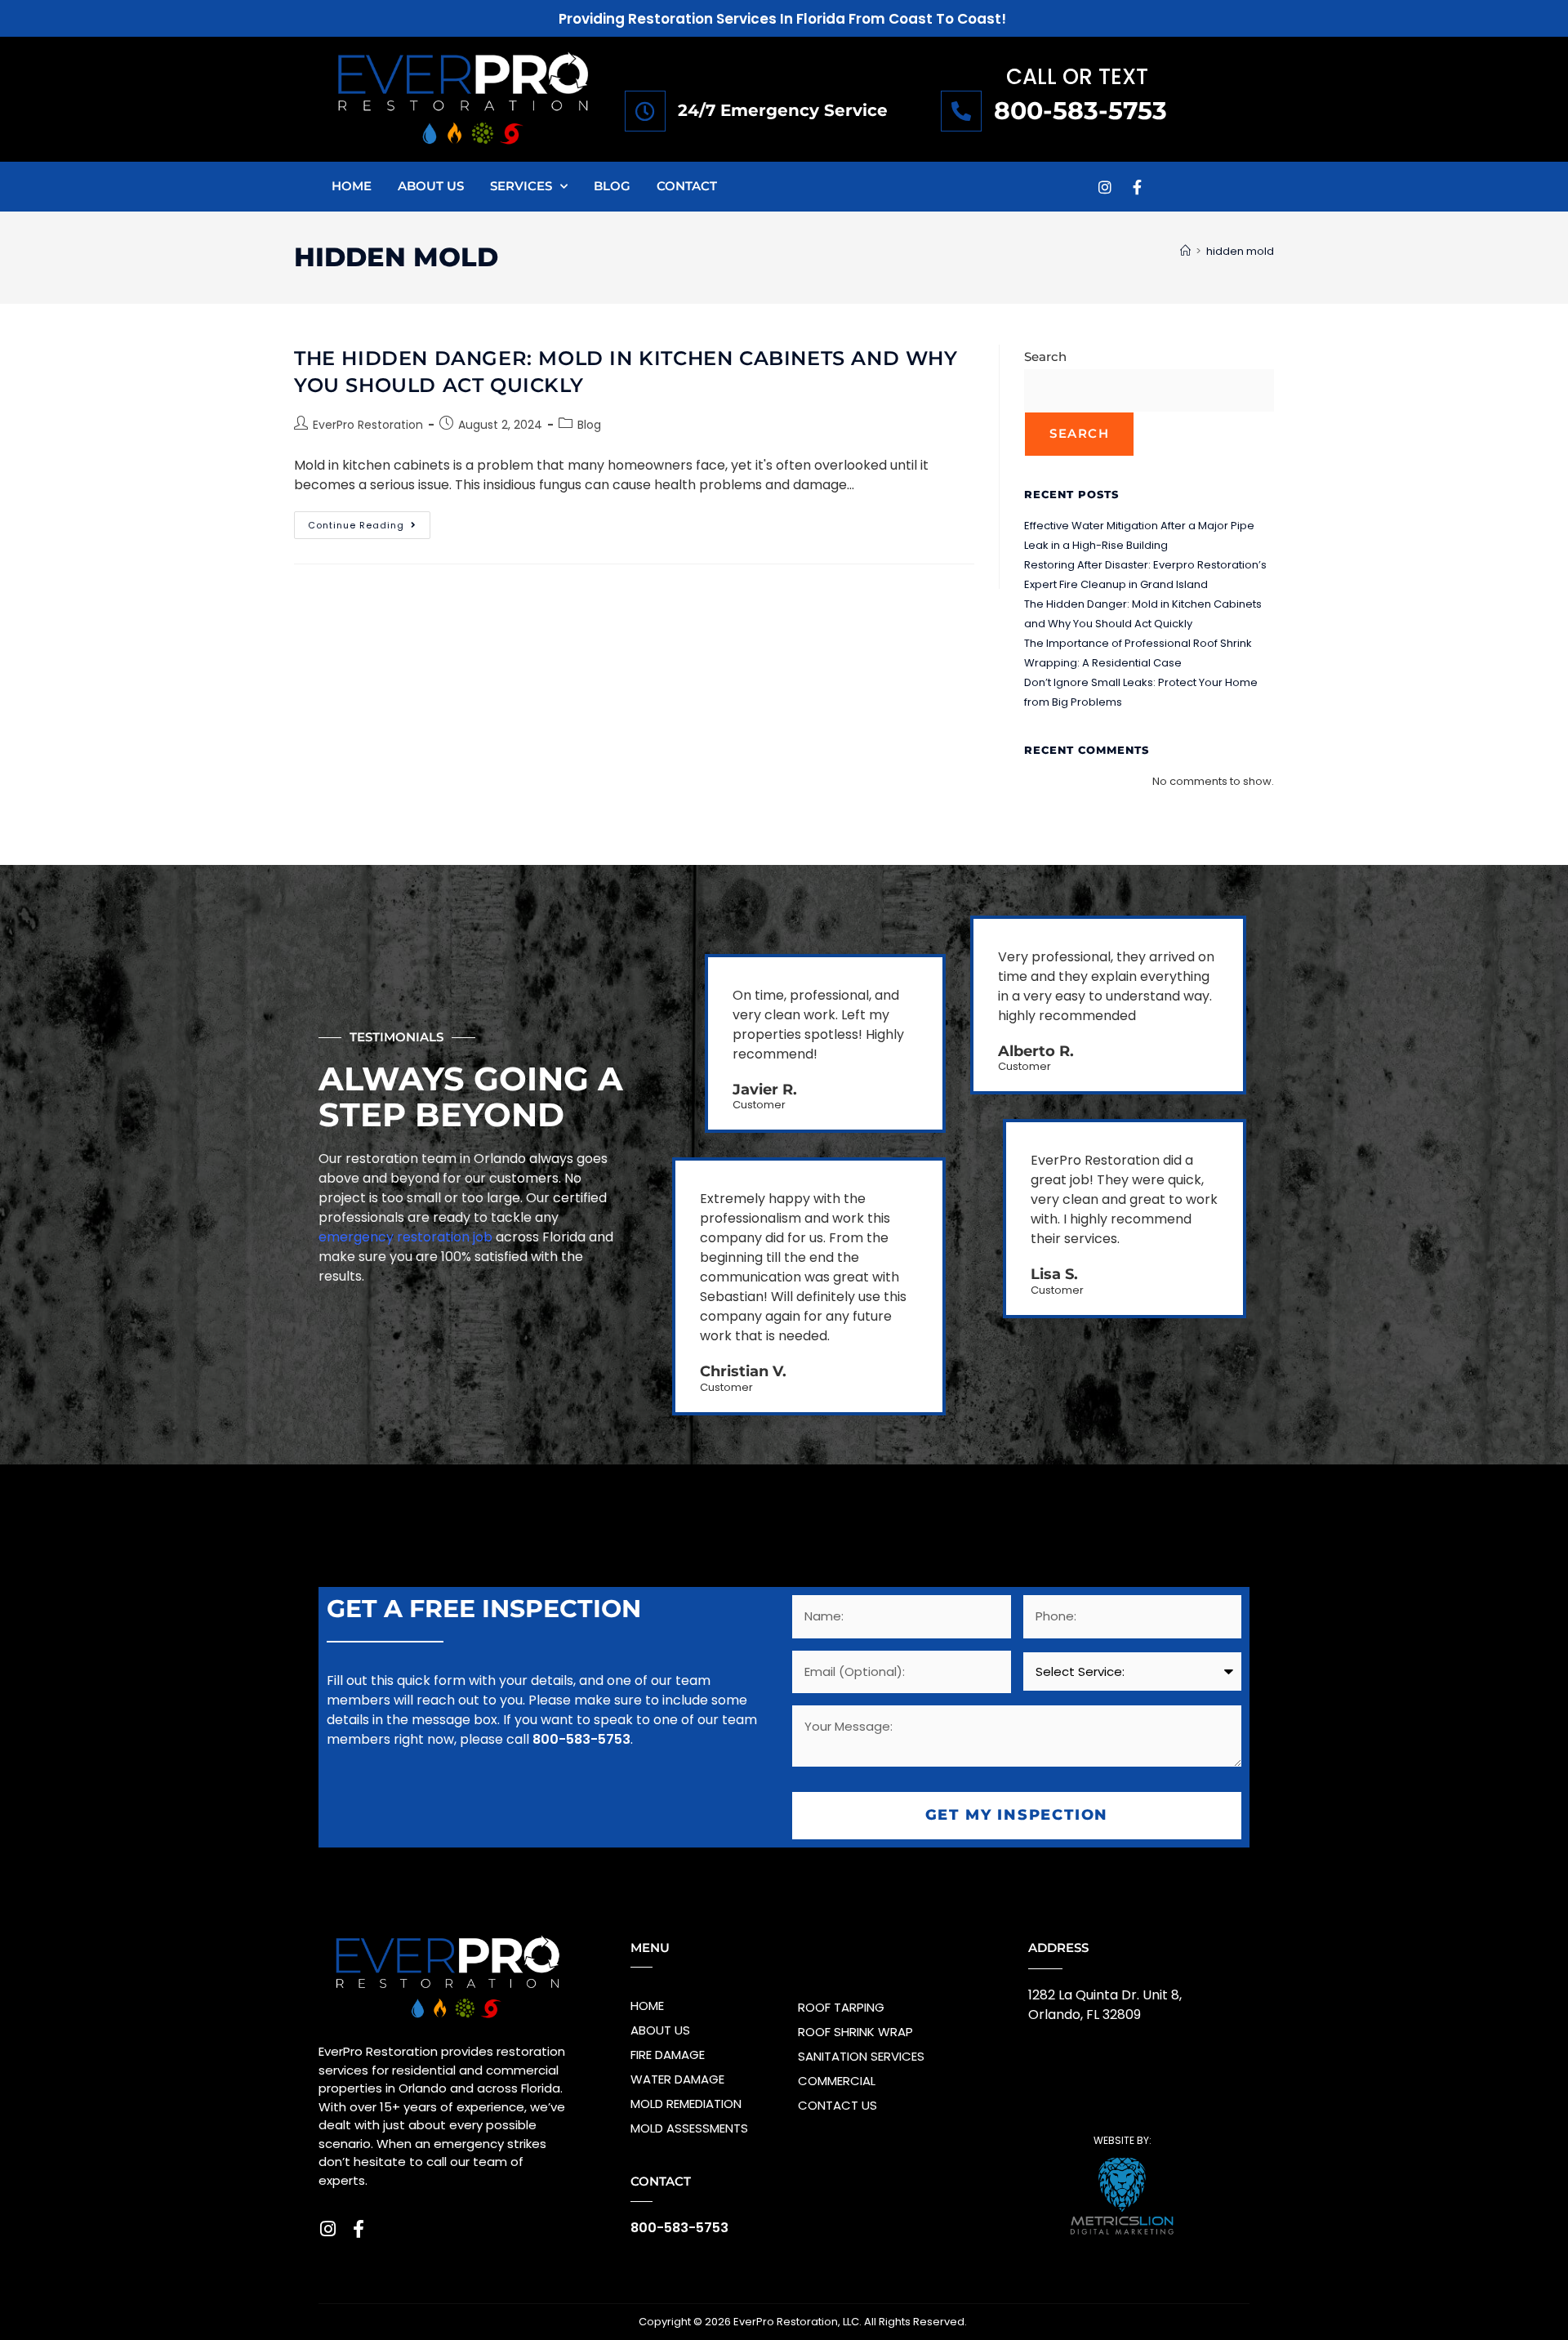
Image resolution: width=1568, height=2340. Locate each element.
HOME (352, 186)
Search (1045, 357)
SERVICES (521, 186)
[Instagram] (1105, 187)
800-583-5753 (1080, 111)
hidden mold (1240, 251)
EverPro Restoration (368, 425)
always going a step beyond (471, 1096)
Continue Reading (369, 521)
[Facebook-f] (1138, 187)
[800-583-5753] (961, 111)
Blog (589, 425)
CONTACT (687, 186)
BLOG (612, 186)
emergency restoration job (405, 1237)
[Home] (1185, 251)
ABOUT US (431, 186)
